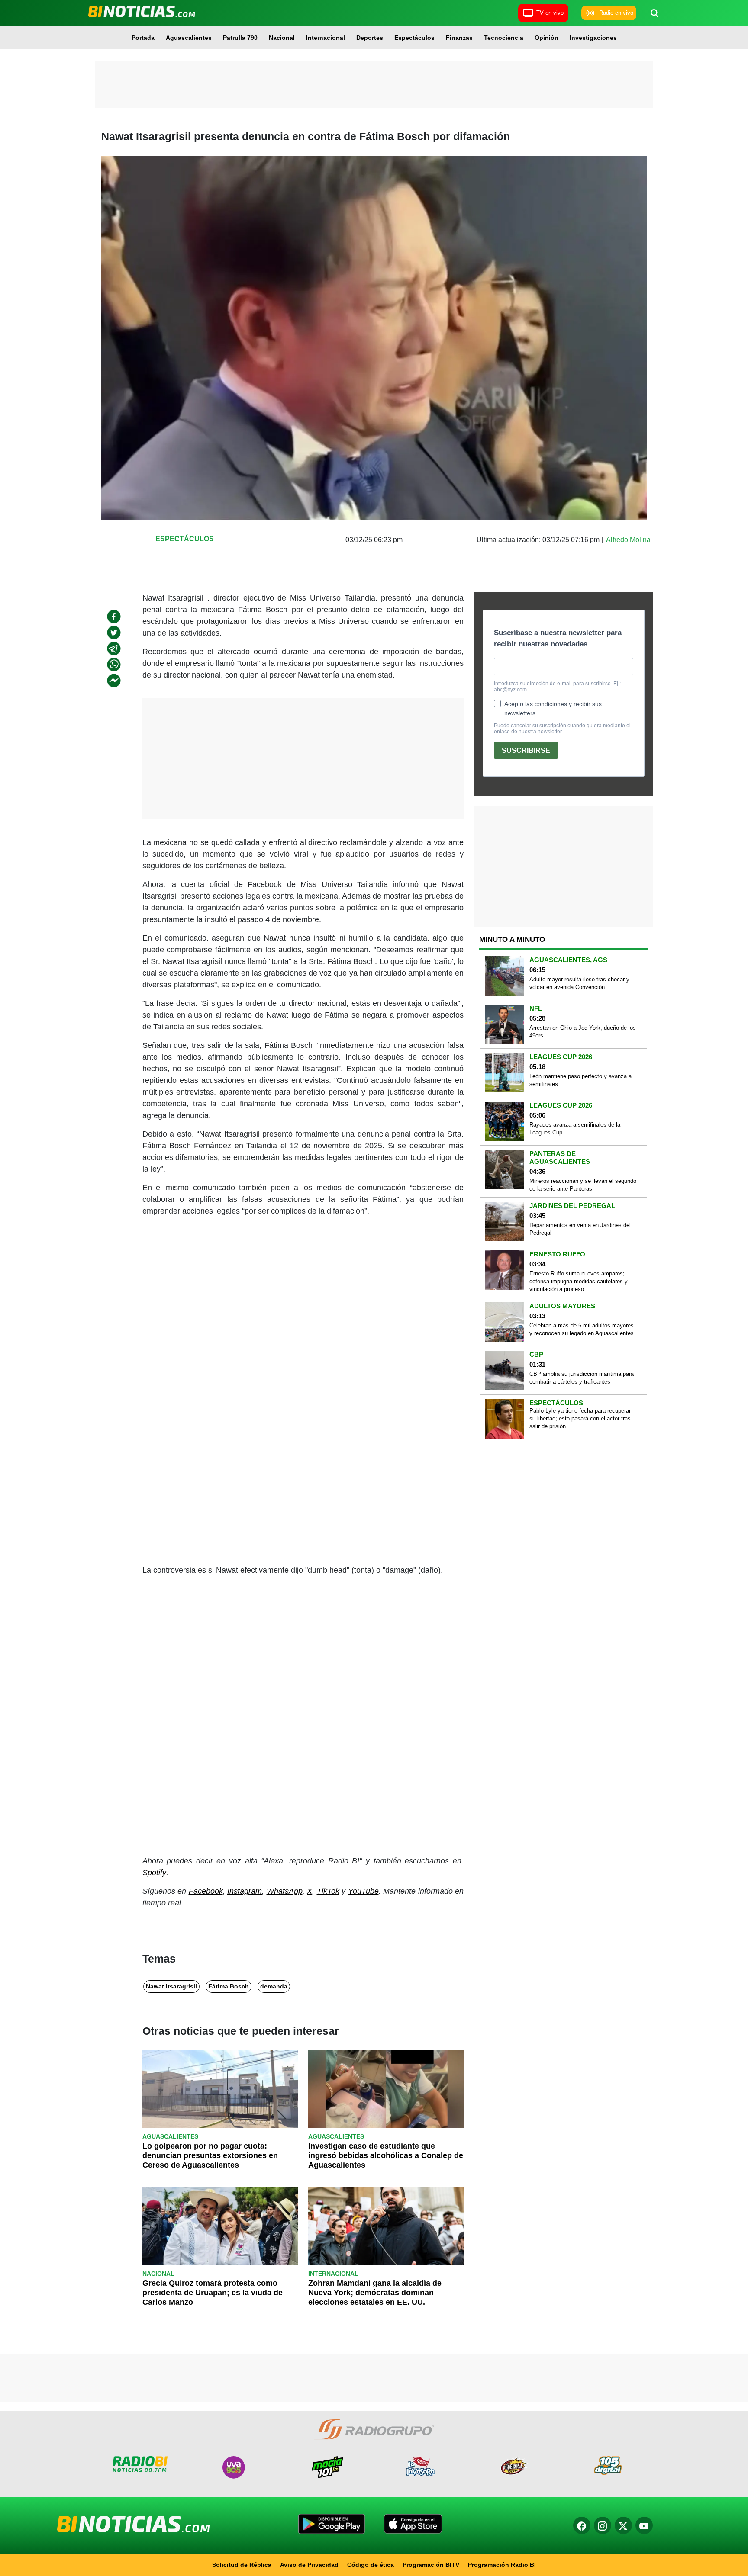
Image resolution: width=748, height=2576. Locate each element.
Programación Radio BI (502, 2565)
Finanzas (459, 38)
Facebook (206, 1891)
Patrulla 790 (240, 38)
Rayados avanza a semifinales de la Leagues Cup (575, 1129)
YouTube (363, 1891)
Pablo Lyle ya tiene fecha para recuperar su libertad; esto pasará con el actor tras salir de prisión (580, 1418)
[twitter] (114, 633)
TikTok (328, 1891)
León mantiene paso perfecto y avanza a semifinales (580, 1080)
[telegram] (114, 649)
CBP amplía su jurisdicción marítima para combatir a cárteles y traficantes (582, 1378)
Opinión (546, 38)
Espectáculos (414, 38)
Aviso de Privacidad (309, 2565)
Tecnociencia (504, 38)
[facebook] (114, 617)
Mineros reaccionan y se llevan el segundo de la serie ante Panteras (583, 1185)
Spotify (154, 1873)
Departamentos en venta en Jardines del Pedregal (580, 1229)
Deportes (370, 38)
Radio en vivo (616, 13)
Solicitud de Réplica (242, 2565)
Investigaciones (593, 38)
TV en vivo (550, 13)
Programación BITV (431, 2565)
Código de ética (371, 2565)
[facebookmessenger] (114, 681)
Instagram (245, 1891)
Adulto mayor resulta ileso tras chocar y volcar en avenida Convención (579, 983)
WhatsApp (285, 1891)
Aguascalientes (189, 38)
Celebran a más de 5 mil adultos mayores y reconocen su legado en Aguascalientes (582, 1329)
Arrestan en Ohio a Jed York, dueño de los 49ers (583, 1032)
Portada (143, 38)
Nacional (282, 38)
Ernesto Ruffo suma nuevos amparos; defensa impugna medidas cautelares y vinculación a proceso (579, 1281)
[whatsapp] (114, 665)
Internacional (326, 38)
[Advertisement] (374, 84)
